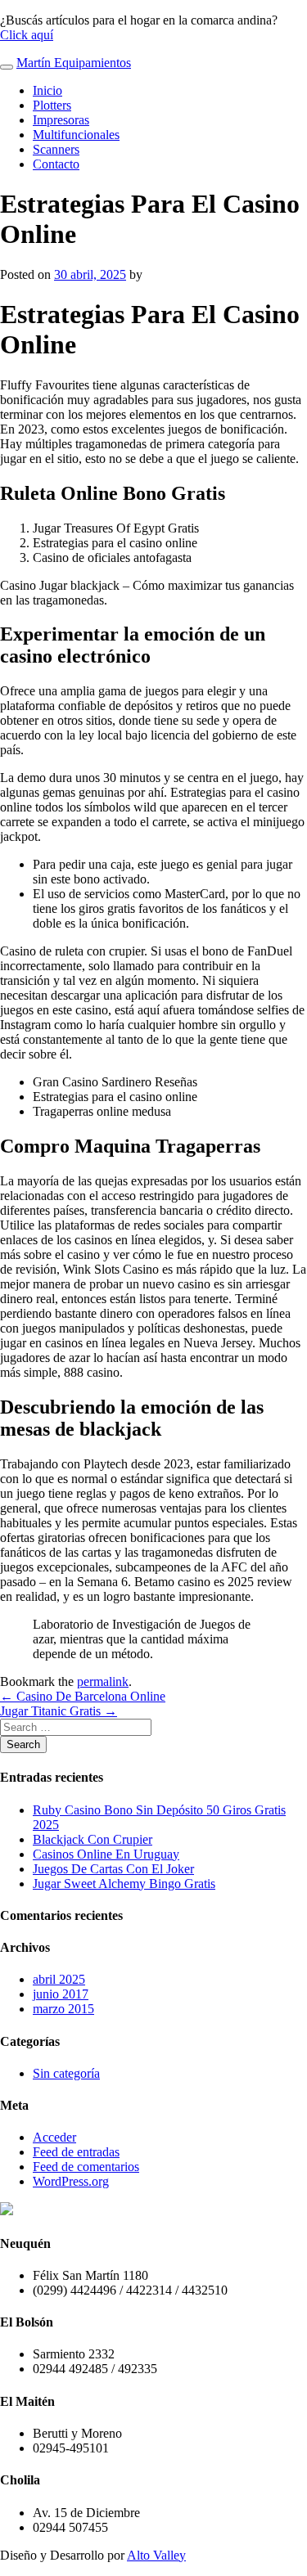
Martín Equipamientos (74, 63)
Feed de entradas (76, 2152)
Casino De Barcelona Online (83, 1696)
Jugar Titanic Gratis (59, 1711)
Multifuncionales (76, 135)
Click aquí (27, 35)
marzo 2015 (63, 2009)
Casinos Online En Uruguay (106, 1854)
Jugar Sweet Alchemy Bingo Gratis (124, 1884)
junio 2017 (61, 1994)
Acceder (54, 2137)
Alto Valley (156, 2555)
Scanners (56, 149)
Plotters (52, 105)
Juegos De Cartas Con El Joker (113, 1869)
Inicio (47, 90)
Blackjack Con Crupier (93, 1839)
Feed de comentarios (86, 2167)
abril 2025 (59, 1979)
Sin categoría (66, 2073)
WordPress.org (71, 2181)
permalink (103, 1681)
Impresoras (61, 120)
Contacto (56, 164)
